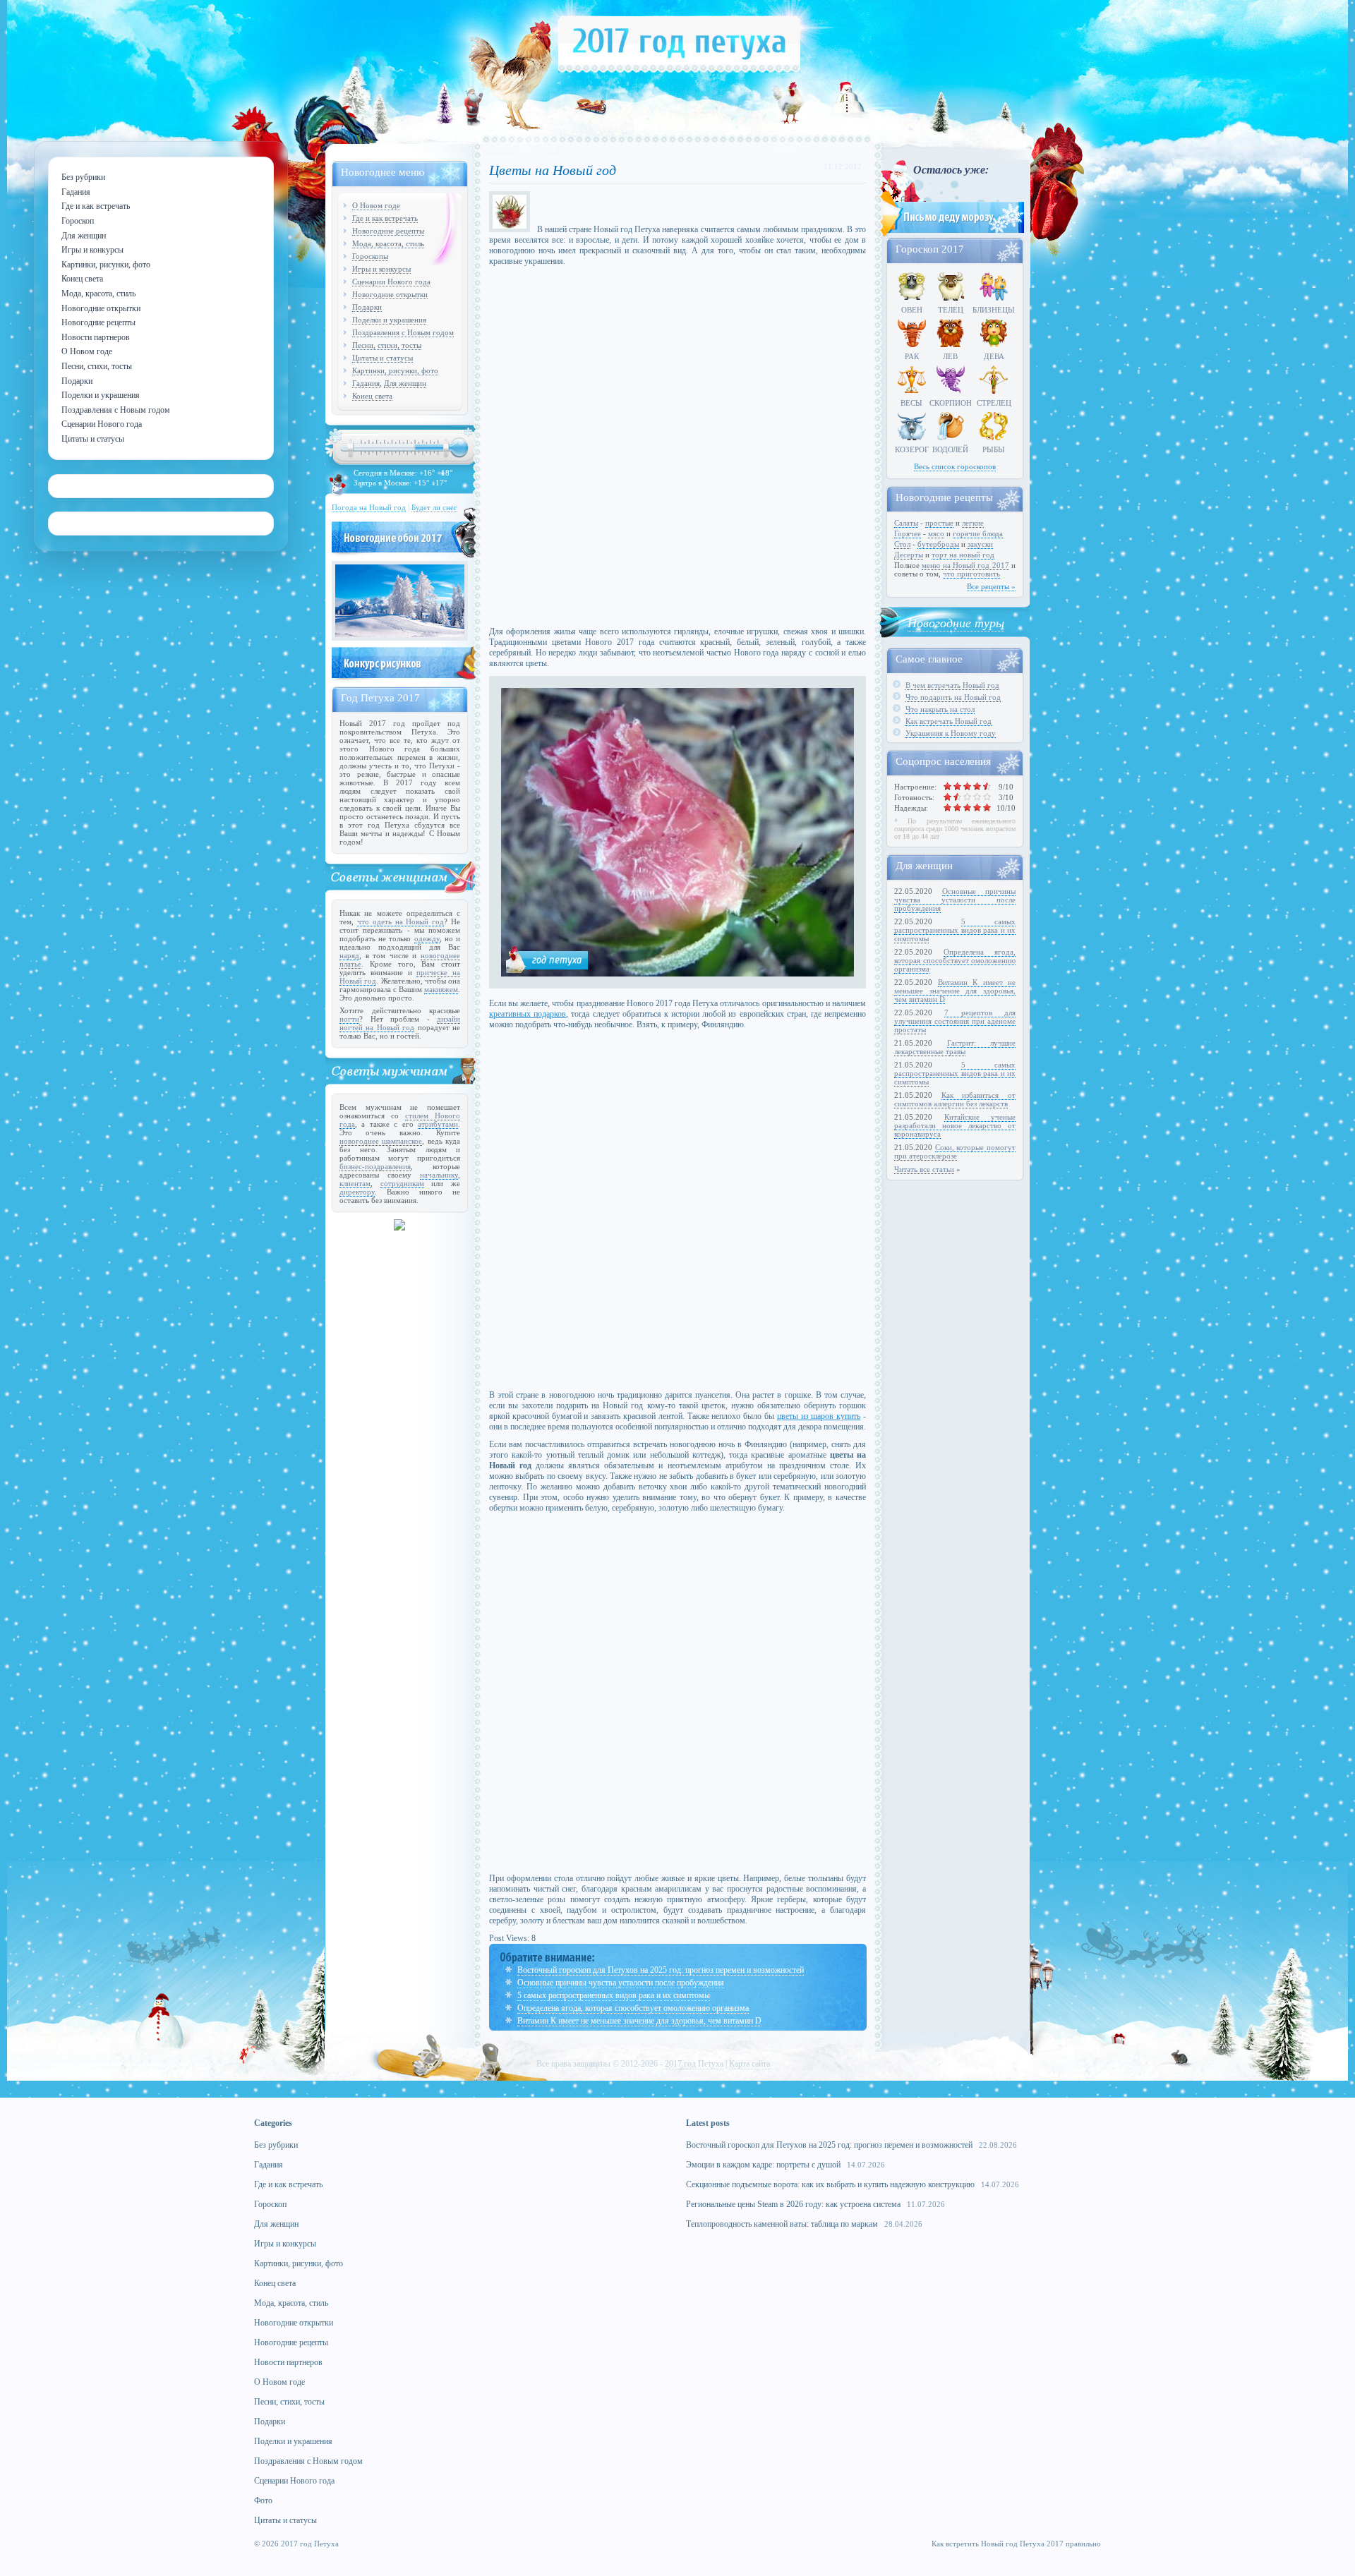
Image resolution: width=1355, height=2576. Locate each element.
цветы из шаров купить (819, 1416)
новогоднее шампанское (381, 1141)
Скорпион (951, 403)
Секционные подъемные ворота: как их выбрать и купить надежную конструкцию (830, 2184)
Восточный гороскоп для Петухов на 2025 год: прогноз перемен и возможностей (661, 1970)
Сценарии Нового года (391, 282)
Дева (994, 356)
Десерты (909, 555)
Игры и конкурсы (381, 269)
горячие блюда (978, 533)
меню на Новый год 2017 (965, 565)
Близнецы (994, 310)
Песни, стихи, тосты (387, 345)
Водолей (950, 449)
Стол (902, 544)
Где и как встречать (385, 218)
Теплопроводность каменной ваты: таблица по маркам (782, 2224)
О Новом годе (376, 205)
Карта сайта (749, 2064)
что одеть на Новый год (401, 921)
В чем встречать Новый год (952, 685)
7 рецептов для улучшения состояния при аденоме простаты (955, 1021)
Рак (912, 356)
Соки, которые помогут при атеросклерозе (955, 1151)
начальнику (439, 1175)
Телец (951, 310)
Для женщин (405, 383)
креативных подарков (528, 1014)
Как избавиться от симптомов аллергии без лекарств (955, 1099)
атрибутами (438, 1124)
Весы (911, 403)
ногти (349, 1019)
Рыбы (994, 449)
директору (357, 1192)
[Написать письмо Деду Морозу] (951, 234)
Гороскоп (270, 2204)
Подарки (367, 307)
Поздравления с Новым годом (403, 332)
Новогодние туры (956, 622)
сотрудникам (402, 1183)
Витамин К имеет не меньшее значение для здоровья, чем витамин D (639, 2021)
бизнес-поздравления (375, 1166)
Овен (912, 310)
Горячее (908, 533)
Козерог (912, 449)
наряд (349, 955)
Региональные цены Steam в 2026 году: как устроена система (793, 2204)
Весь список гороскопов (955, 466)
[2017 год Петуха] (679, 70)
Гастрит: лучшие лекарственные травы (955, 1047)
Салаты (906, 523)
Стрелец (994, 403)
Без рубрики (276, 2145)
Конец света (372, 396)
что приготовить (971, 574)
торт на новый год (963, 555)
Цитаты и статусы (383, 358)
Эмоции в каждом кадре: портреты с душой (763, 2165)
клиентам (355, 1183)
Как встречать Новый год (948, 721)
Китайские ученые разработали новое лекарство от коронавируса (955, 1125)
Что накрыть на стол (940, 709)
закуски (980, 544)
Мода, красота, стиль (388, 243)
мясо (936, 533)
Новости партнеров (288, 2362)
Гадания (366, 383)
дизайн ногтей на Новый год (400, 1023)
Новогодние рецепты (388, 231)
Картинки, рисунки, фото (395, 370)
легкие (973, 523)
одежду (427, 938)
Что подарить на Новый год (953, 697)
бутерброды (938, 544)
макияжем (441, 989)
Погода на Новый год (369, 507)
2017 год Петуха (694, 2064)
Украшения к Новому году (951, 733)
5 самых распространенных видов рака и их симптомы (614, 1995)
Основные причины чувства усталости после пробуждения (621, 1983)
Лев (950, 356)
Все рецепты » (991, 586)
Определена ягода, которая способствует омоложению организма (633, 2008)
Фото (263, 2501)
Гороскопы (370, 256)
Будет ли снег (434, 507)
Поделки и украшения (389, 320)
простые (939, 523)
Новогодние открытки (390, 294)
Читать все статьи (924, 1169)
